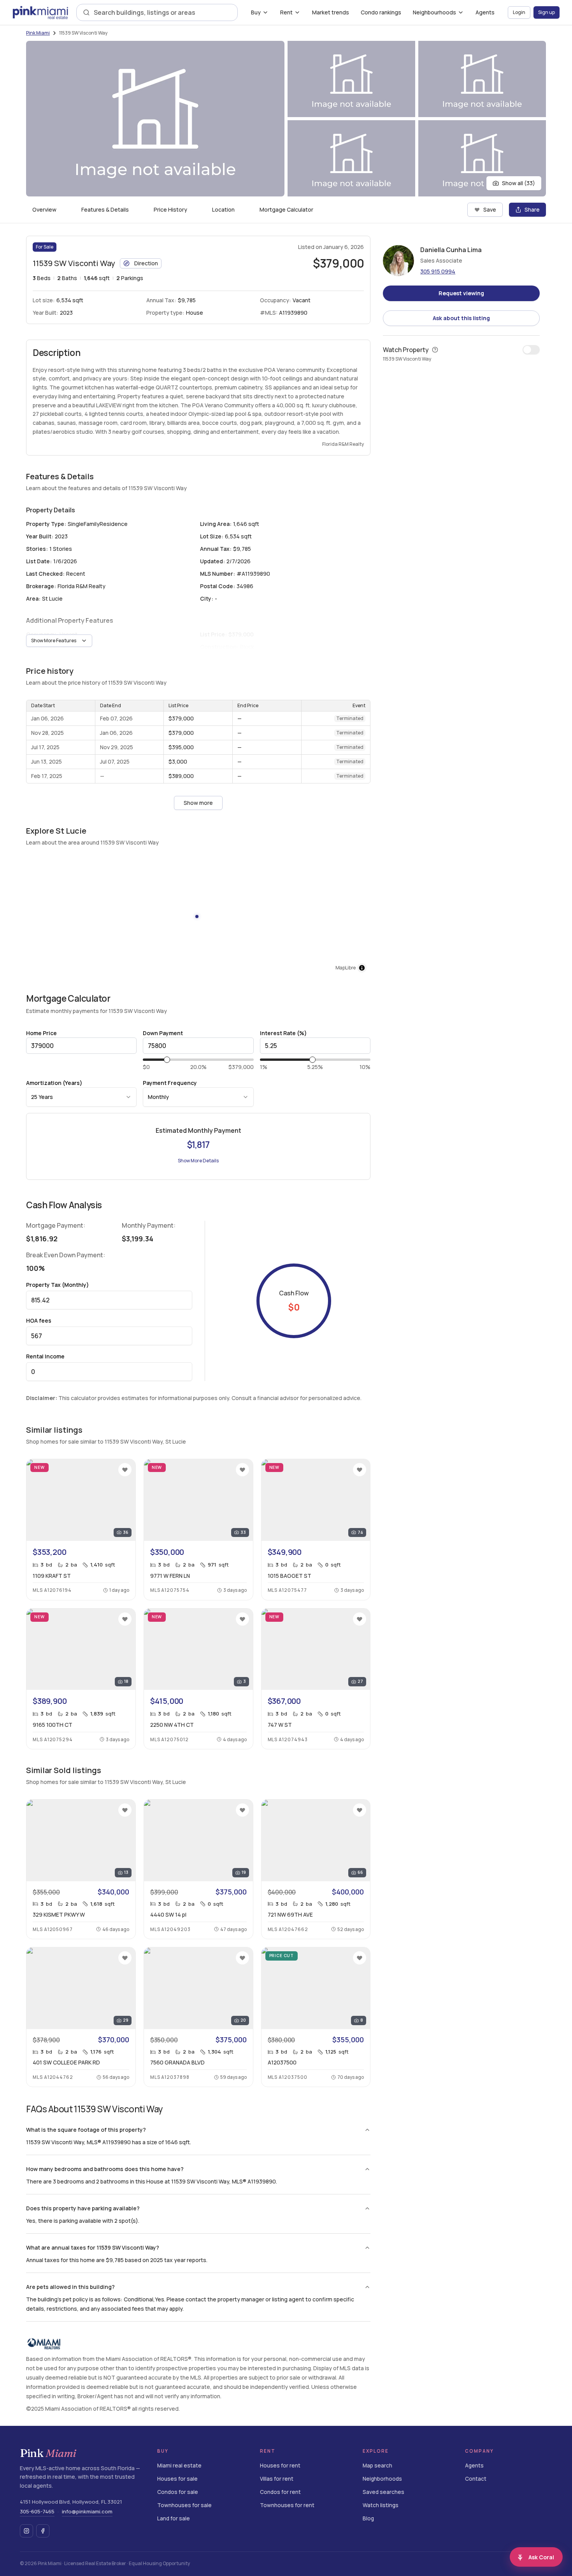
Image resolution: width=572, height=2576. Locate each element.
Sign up (547, 12)
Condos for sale (178, 2492)
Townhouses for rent (287, 2505)
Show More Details (198, 1161)
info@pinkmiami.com (87, 2511)
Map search (377, 2466)
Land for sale (174, 2519)
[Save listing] (125, 1470)
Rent (286, 12)
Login (519, 12)
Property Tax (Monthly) (58, 1285)
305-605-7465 (37, 2511)
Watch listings (381, 2505)
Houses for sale (177, 2479)
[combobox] (162, 12)
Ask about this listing (461, 318)
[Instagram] (26, 2531)
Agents (485, 12)
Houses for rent (280, 2466)
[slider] (167, 1060)
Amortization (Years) (54, 1083)
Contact (476, 2479)
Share (532, 209)
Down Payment (163, 1033)
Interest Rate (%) (283, 1033)
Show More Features (54, 640)
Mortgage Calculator (286, 209)
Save (490, 209)
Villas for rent (277, 2479)
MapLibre (346, 968)
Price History (170, 209)
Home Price (41, 1033)
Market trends (331, 12)
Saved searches (383, 2492)
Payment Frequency (170, 1083)
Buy (256, 12)
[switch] (531, 350)
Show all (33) (518, 183)
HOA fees (39, 1320)
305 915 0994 (438, 271)
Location (223, 209)
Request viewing (461, 293)
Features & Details (105, 209)
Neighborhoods (382, 2479)
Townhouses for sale (184, 2505)
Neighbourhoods (434, 12)
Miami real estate (179, 2466)
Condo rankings (381, 12)
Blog (368, 2519)
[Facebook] (43, 2531)
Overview (44, 209)
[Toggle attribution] (362, 968)
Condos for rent (280, 2492)
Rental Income (45, 1356)
